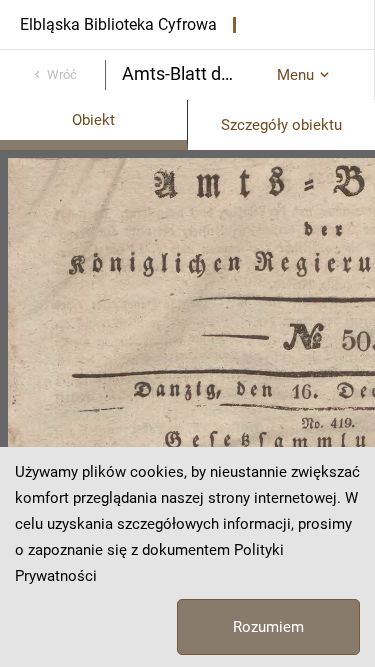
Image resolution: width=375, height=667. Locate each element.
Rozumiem (268, 627)
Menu (295, 75)
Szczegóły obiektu (281, 125)
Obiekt (93, 120)
